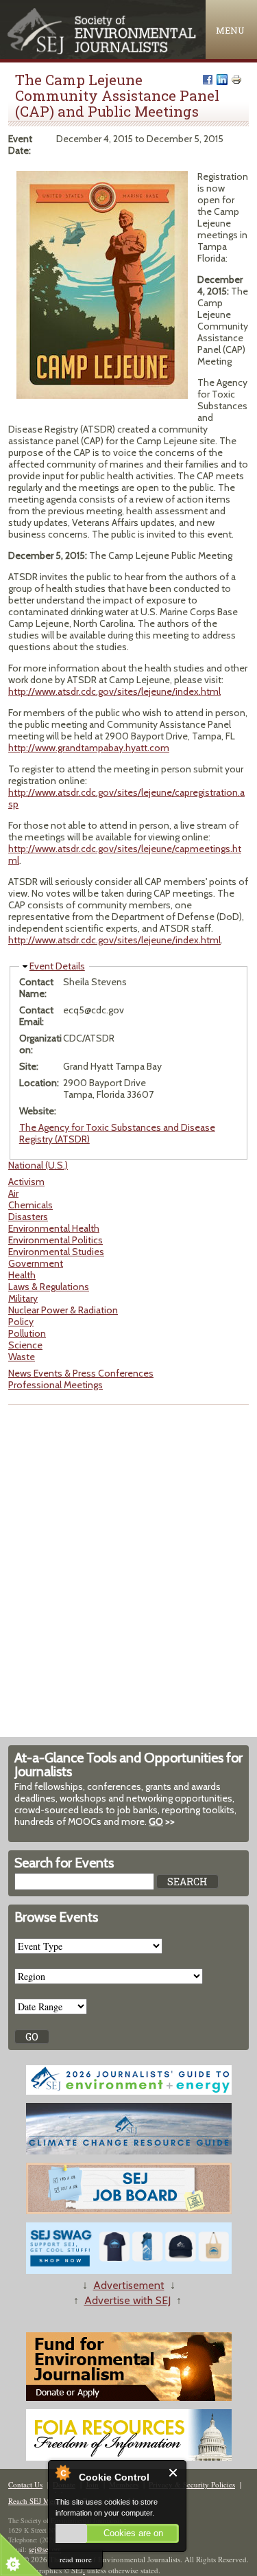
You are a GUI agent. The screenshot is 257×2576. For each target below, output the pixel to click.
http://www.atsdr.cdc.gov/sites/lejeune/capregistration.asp (126, 798)
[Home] (103, 51)
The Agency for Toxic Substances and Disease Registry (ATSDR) (117, 1133)
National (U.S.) (38, 1165)
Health (22, 1275)
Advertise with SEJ (127, 2300)
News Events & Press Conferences (81, 1373)
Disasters (28, 1217)
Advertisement (129, 2285)
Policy (21, 1322)
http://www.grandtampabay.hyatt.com (89, 748)
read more (76, 2559)
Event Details (57, 966)
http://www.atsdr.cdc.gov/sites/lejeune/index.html (114, 691)
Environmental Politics (56, 1240)
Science (25, 1345)
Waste (22, 1357)
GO (156, 1821)
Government (36, 1263)
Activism (26, 1182)
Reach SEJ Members (40, 2501)
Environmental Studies (56, 1252)
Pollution (27, 1333)
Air (13, 1193)
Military (23, 1298)
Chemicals (30, 1205)
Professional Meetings (56, 1385)
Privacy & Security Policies (192, 2484)
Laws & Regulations (49, 1287)
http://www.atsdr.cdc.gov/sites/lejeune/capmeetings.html (125, 854)
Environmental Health (54, 1228)
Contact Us (25, 2484)
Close (174, 2473)
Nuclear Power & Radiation (63, 1310)
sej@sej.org (45, 2549)
